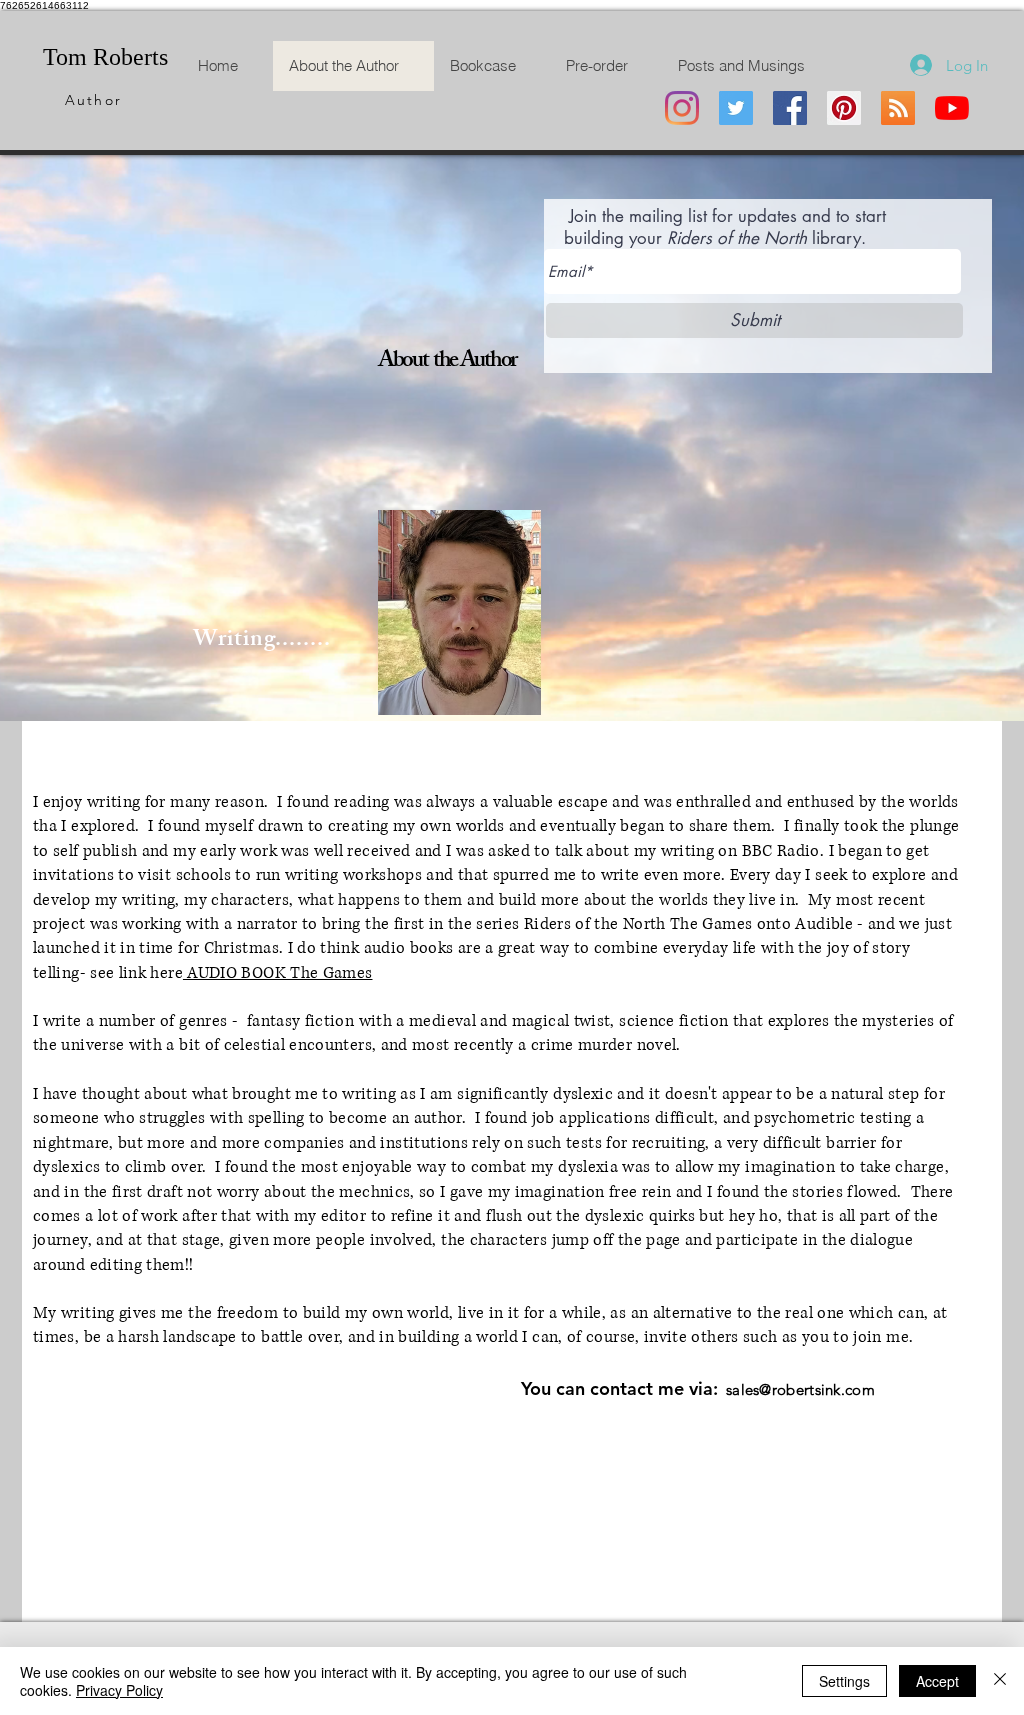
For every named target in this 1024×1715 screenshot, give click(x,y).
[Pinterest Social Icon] (844, 108)
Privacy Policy (119, 1690)
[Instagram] (682, 108)
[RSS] (898, 108)
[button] (214, 1602)
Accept (937, 1681)
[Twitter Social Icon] (736, 108)
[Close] (1000, 1681)
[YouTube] (952, 108)
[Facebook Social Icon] (790, 108)
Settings (844, 1681)
